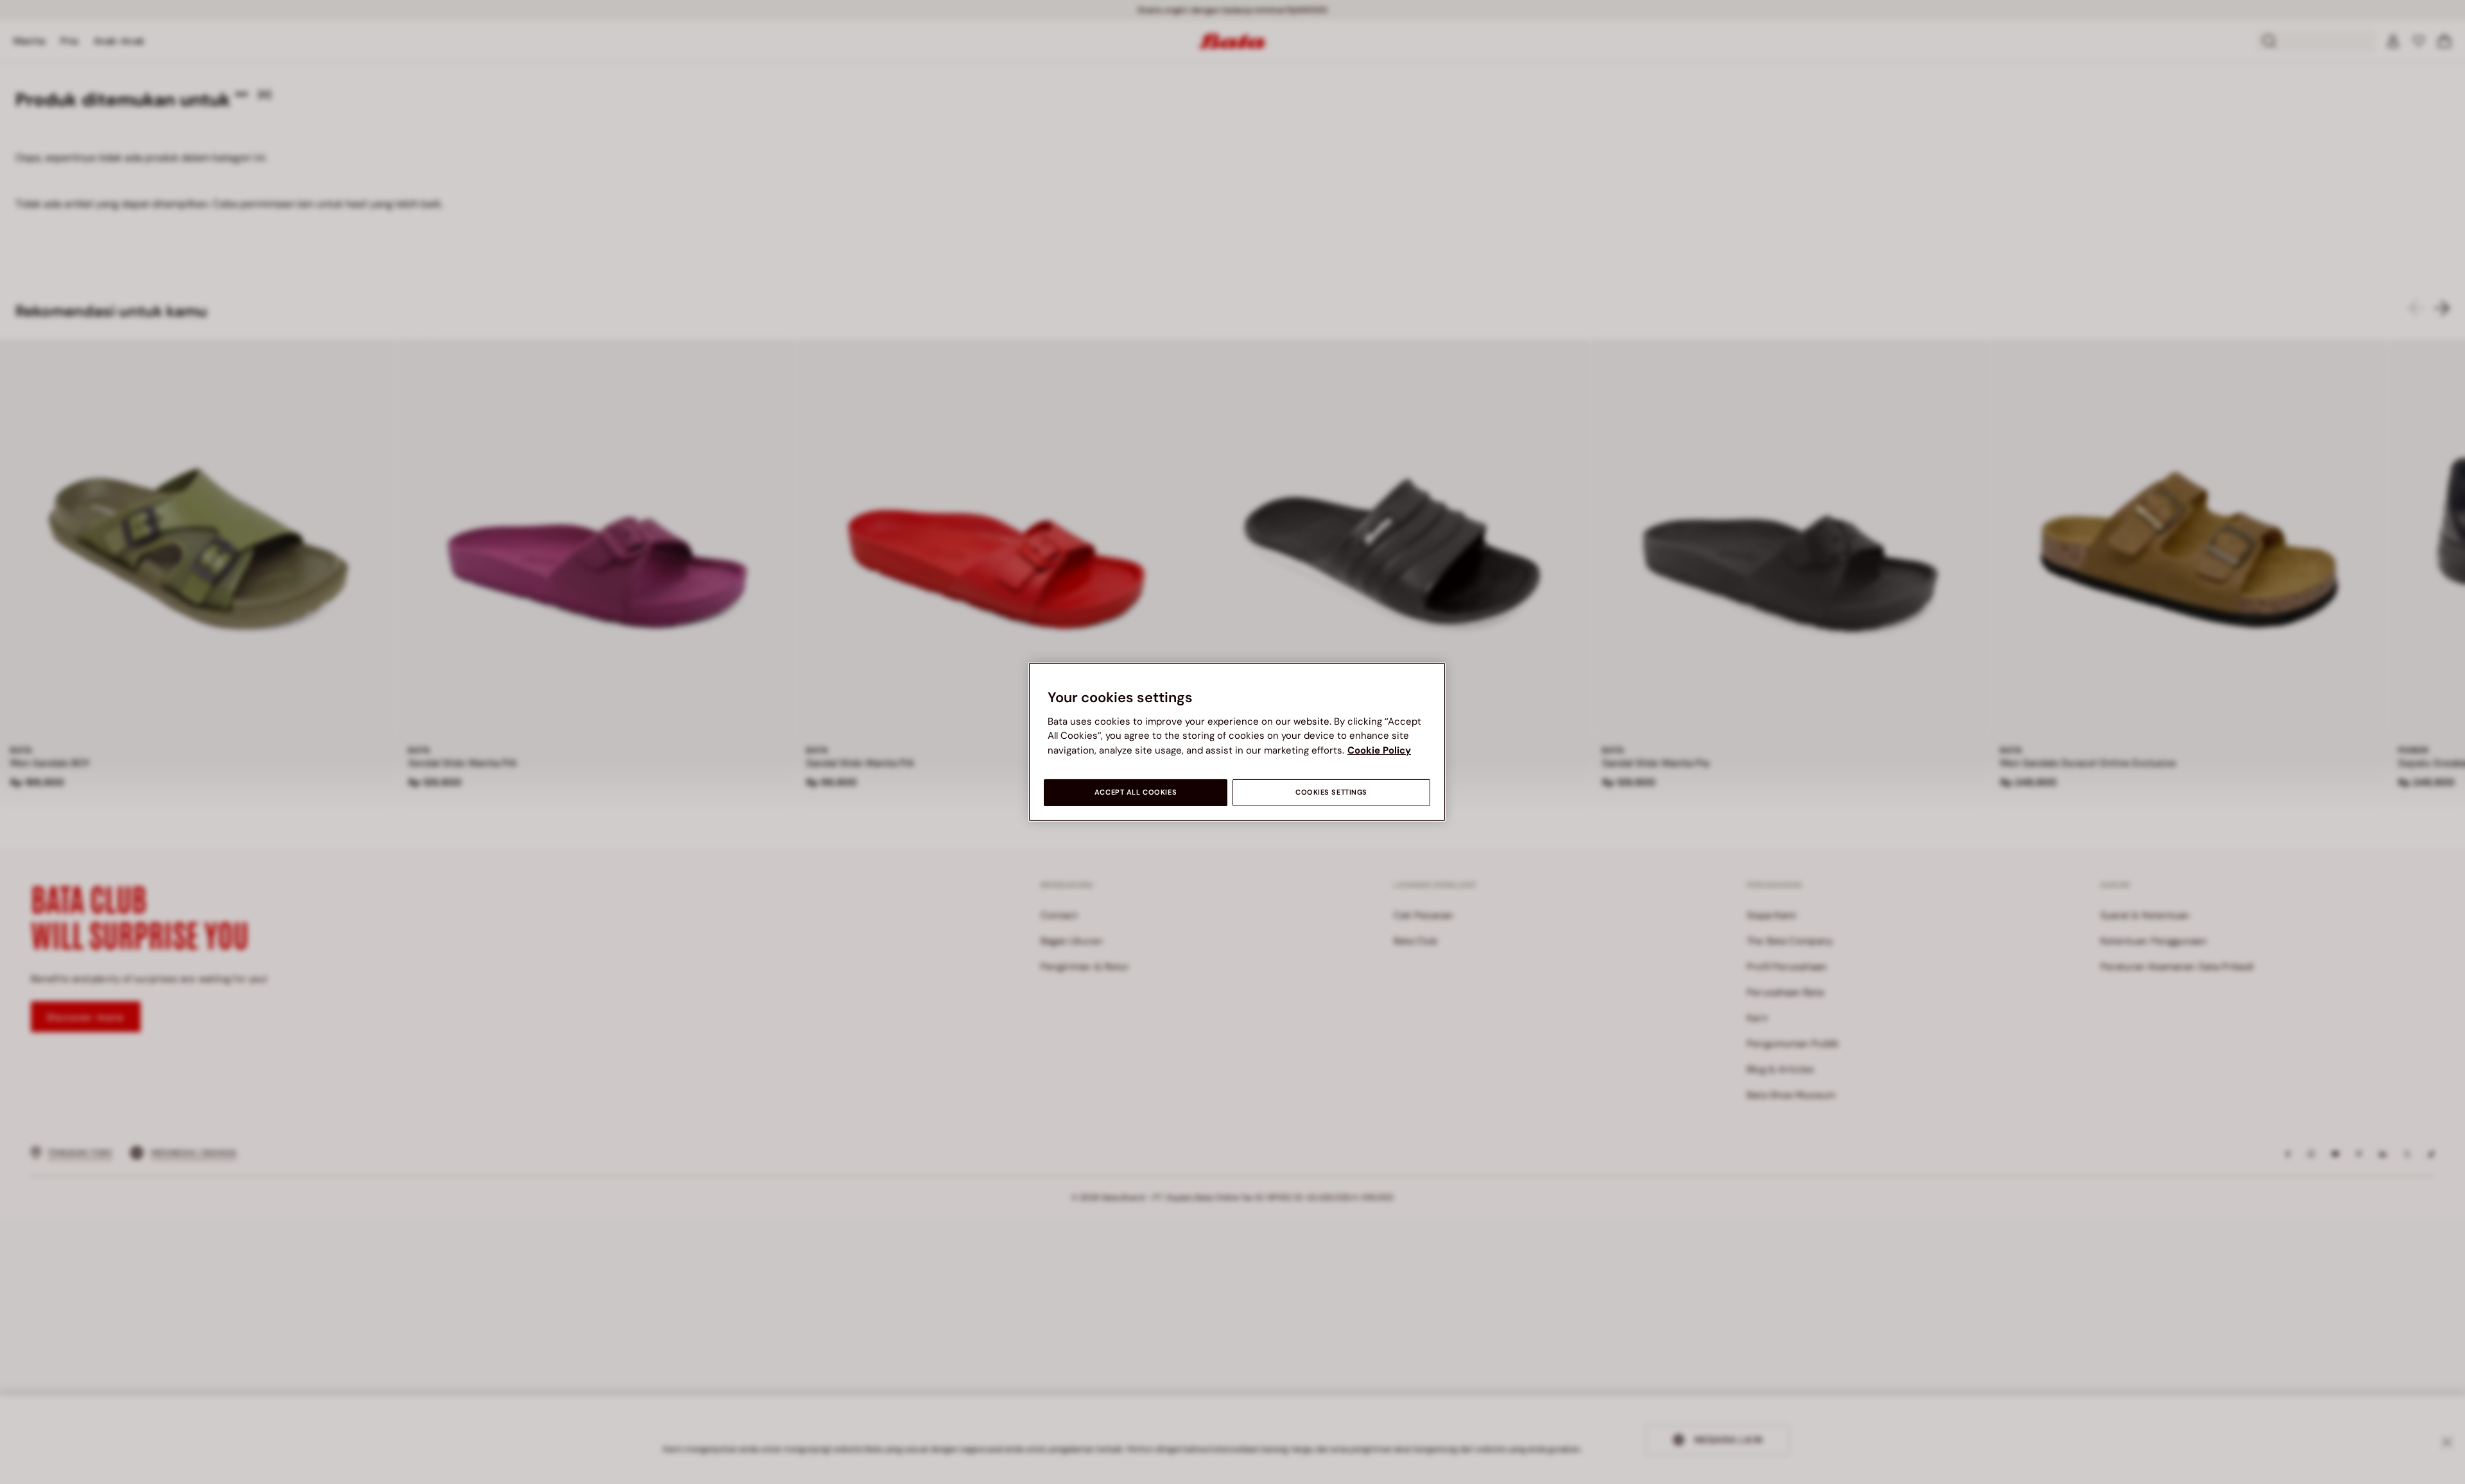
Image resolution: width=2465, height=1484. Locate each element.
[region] (1237, 742)
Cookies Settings (1331, 792)
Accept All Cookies (1136, 792)
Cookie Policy (1379, 750)
